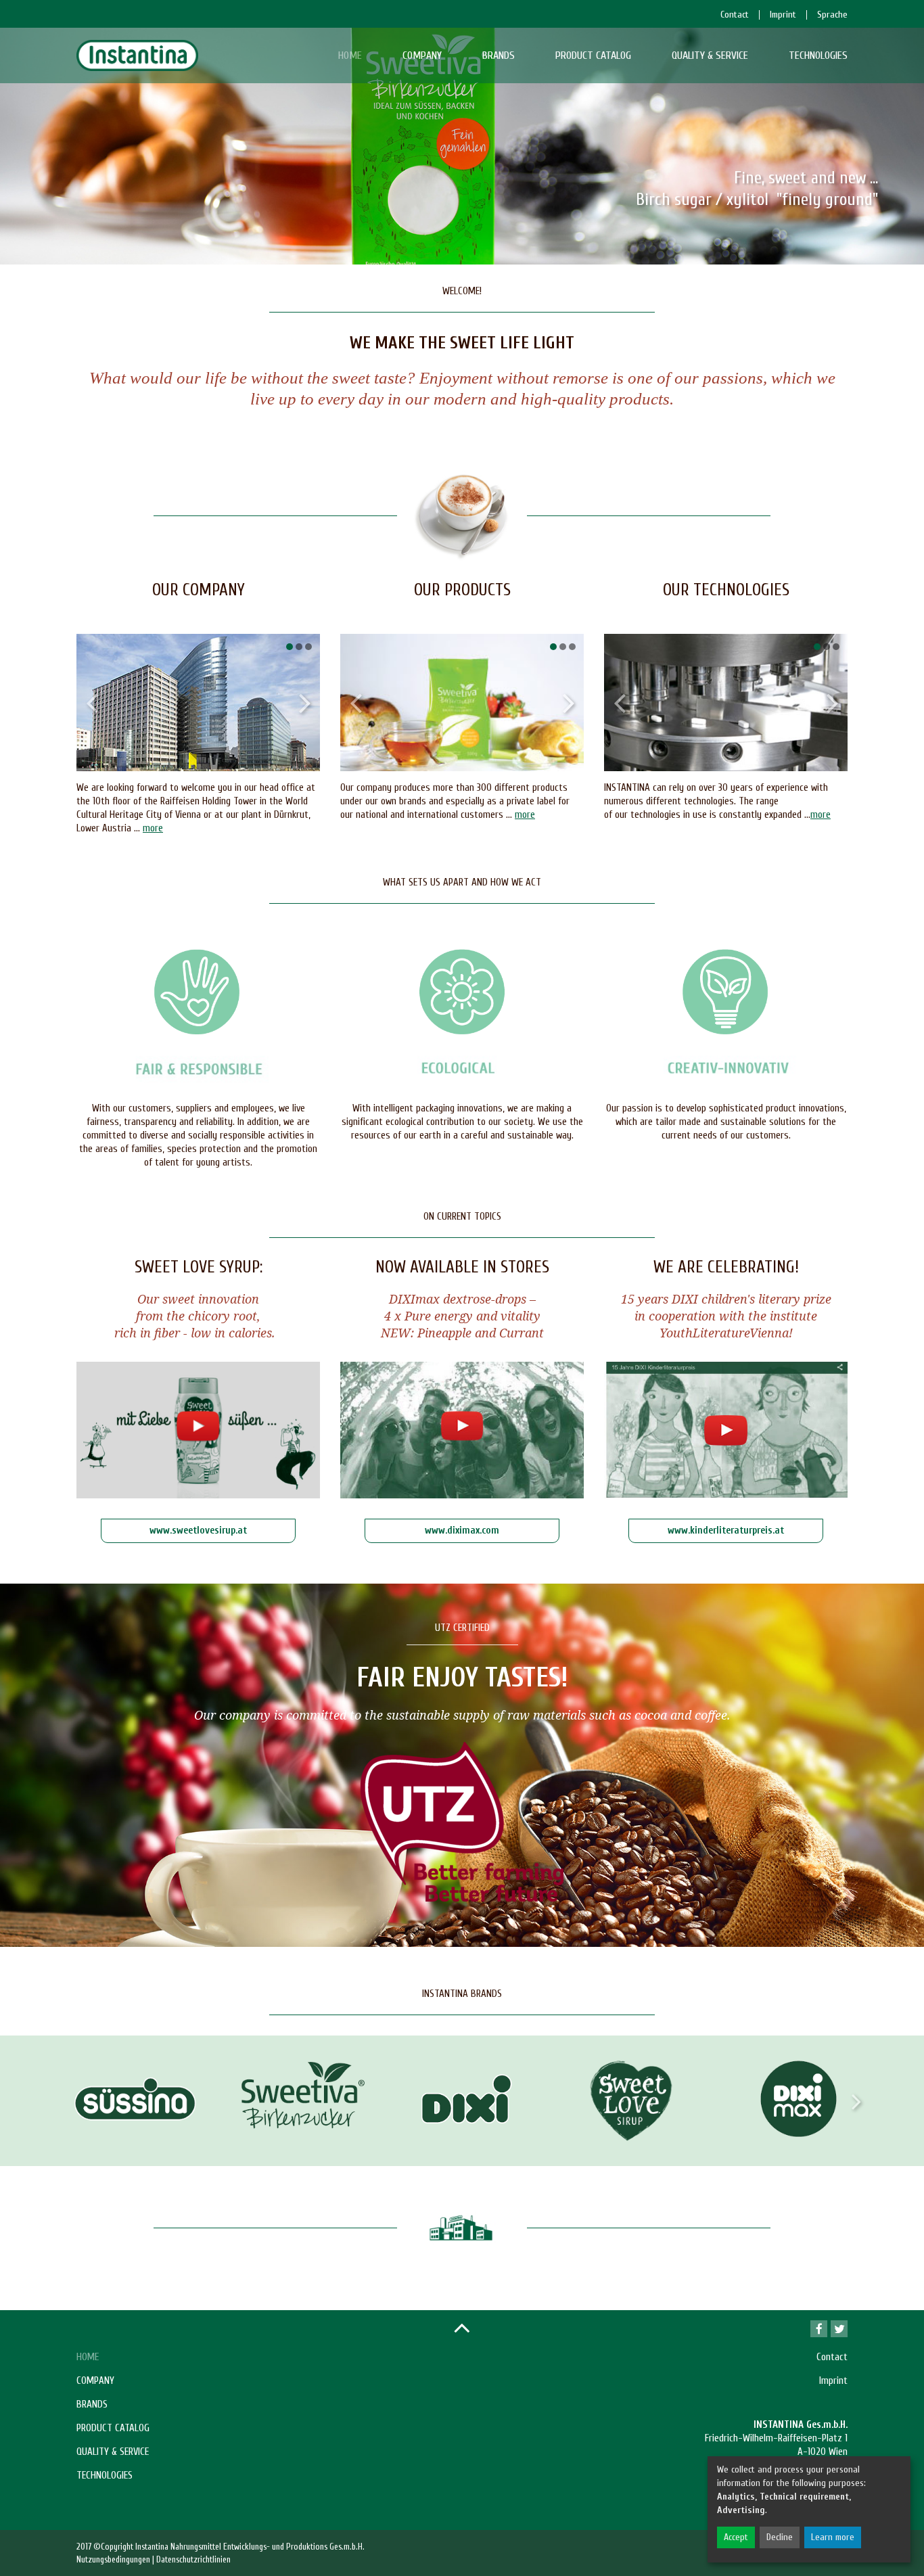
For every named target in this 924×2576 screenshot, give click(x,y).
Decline (780, 2537)
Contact (832, 2357)
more (153, 828)
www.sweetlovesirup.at (198, 1531)
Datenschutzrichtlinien (193, 2559)
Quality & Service (710, 55)
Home (350, 55)
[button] (290, 647)
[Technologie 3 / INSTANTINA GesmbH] (726, 703)
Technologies (818, 55)
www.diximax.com (462, 1531)
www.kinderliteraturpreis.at (726, 1531)
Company (422, 55)
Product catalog (593, 55)
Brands (499, 55)
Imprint (833, 2381)
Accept (736, 2537)
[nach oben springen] (462, 2327)
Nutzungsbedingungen (113, 2559)
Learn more (833, 2537)
